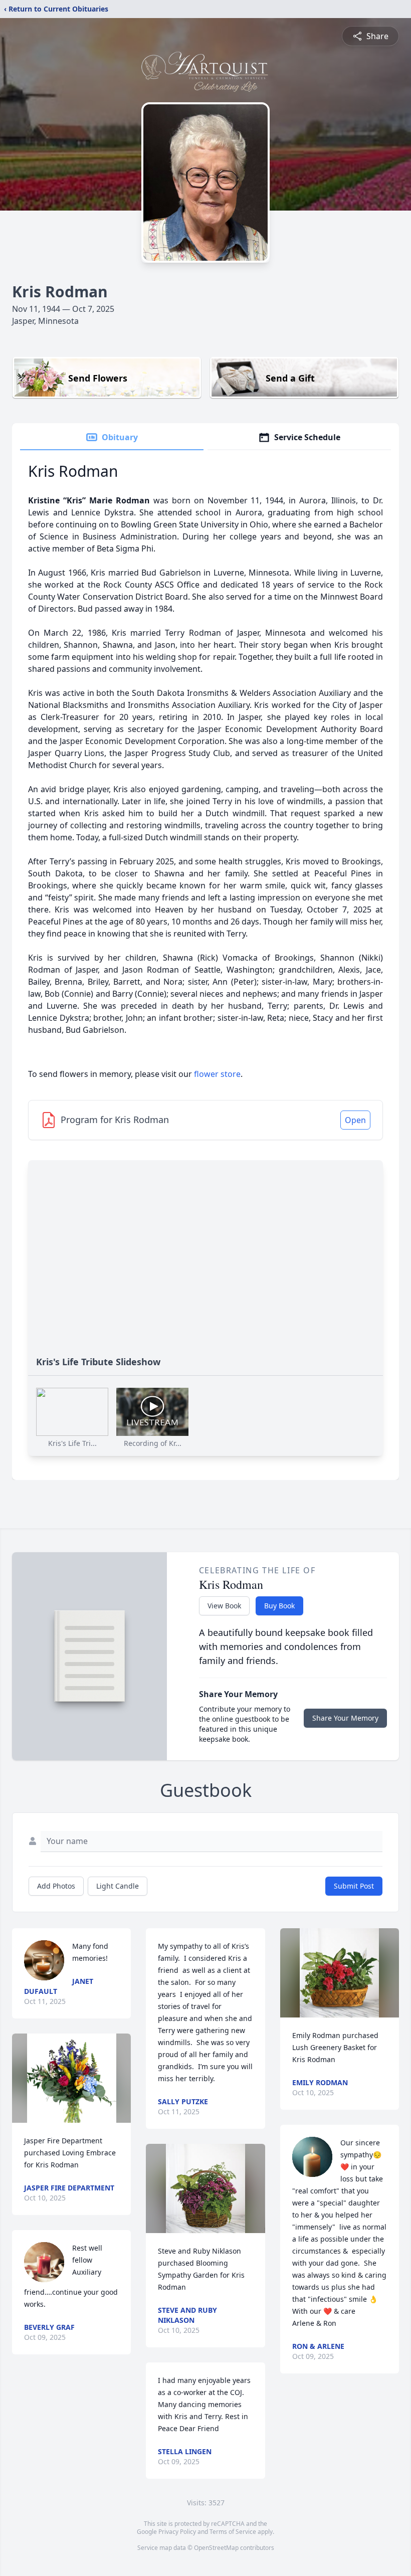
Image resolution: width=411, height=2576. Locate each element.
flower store (217, 1074)
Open (355, 1120)
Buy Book (279, 1606)
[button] (72, 2078)
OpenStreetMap (216, 2548)
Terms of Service (233, 2532)
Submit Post (354, 1886)
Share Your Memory (345, 1718)
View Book (224, 1606)
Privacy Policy (177, 2532)
